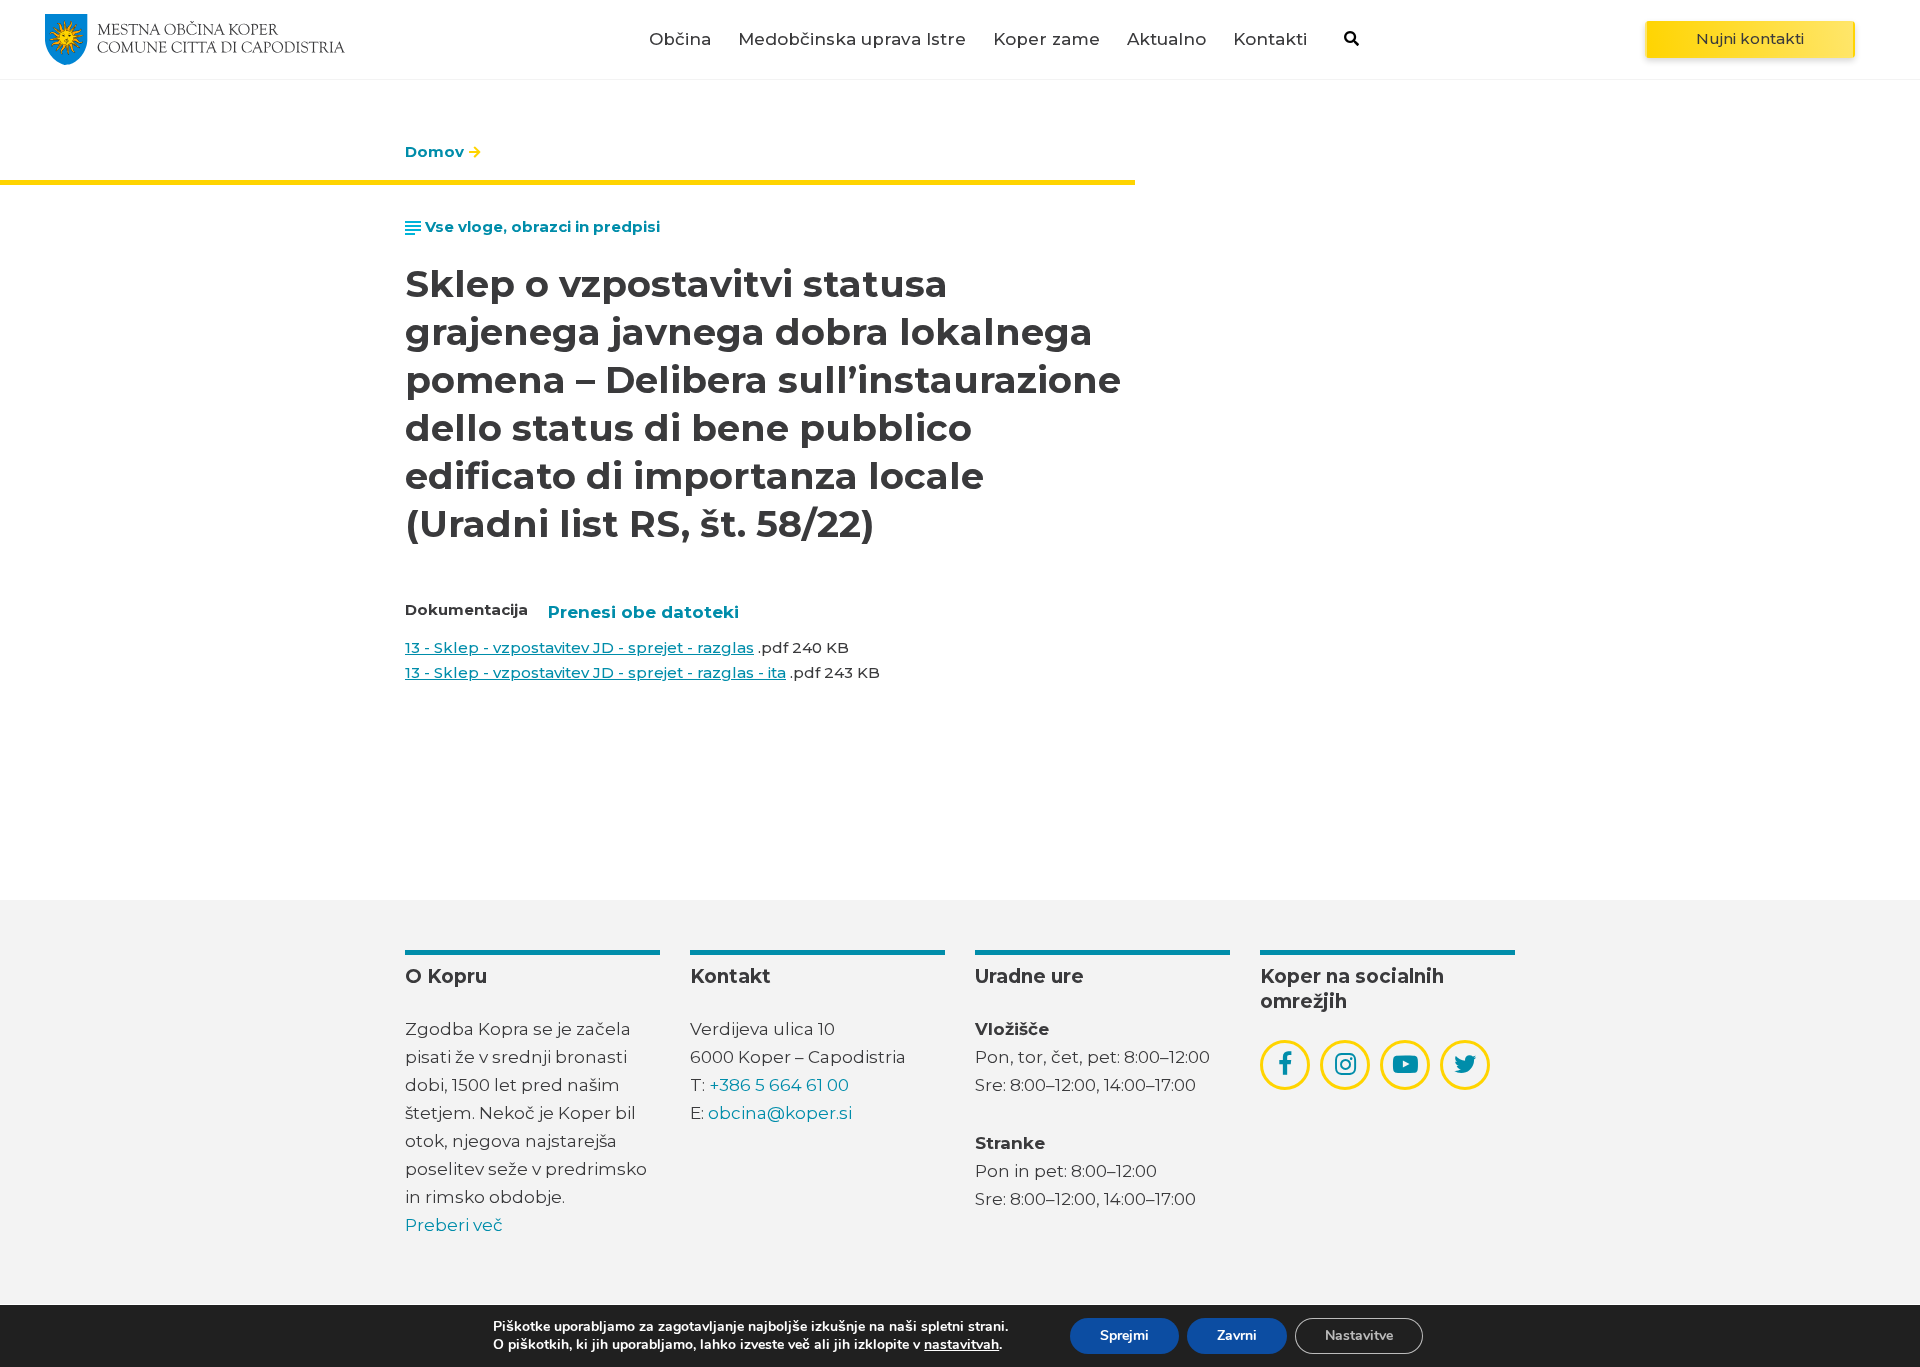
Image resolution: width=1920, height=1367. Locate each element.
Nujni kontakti (1750, 38)
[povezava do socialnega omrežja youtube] (1405, 1064)
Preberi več (454, 1225)
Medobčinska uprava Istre (852, 39)
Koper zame (1046, 39)
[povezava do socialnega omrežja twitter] (1465, 1064)
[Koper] (195, 39)
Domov (434, 151)
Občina (680, 39)
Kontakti (1270, 39)
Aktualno (1166, 39)
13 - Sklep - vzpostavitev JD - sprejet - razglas (579, 647)
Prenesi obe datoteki (643, 612)
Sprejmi (1124, 1335)
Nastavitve (1359, 1335)
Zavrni (1237, 1335)
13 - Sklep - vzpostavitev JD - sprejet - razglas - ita (595, 672)
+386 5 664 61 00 (779, 1085)
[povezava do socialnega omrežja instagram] (1345, 1064)
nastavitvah (961, 1345)
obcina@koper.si (780, 1113)
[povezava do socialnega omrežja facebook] (1285, 1064)
